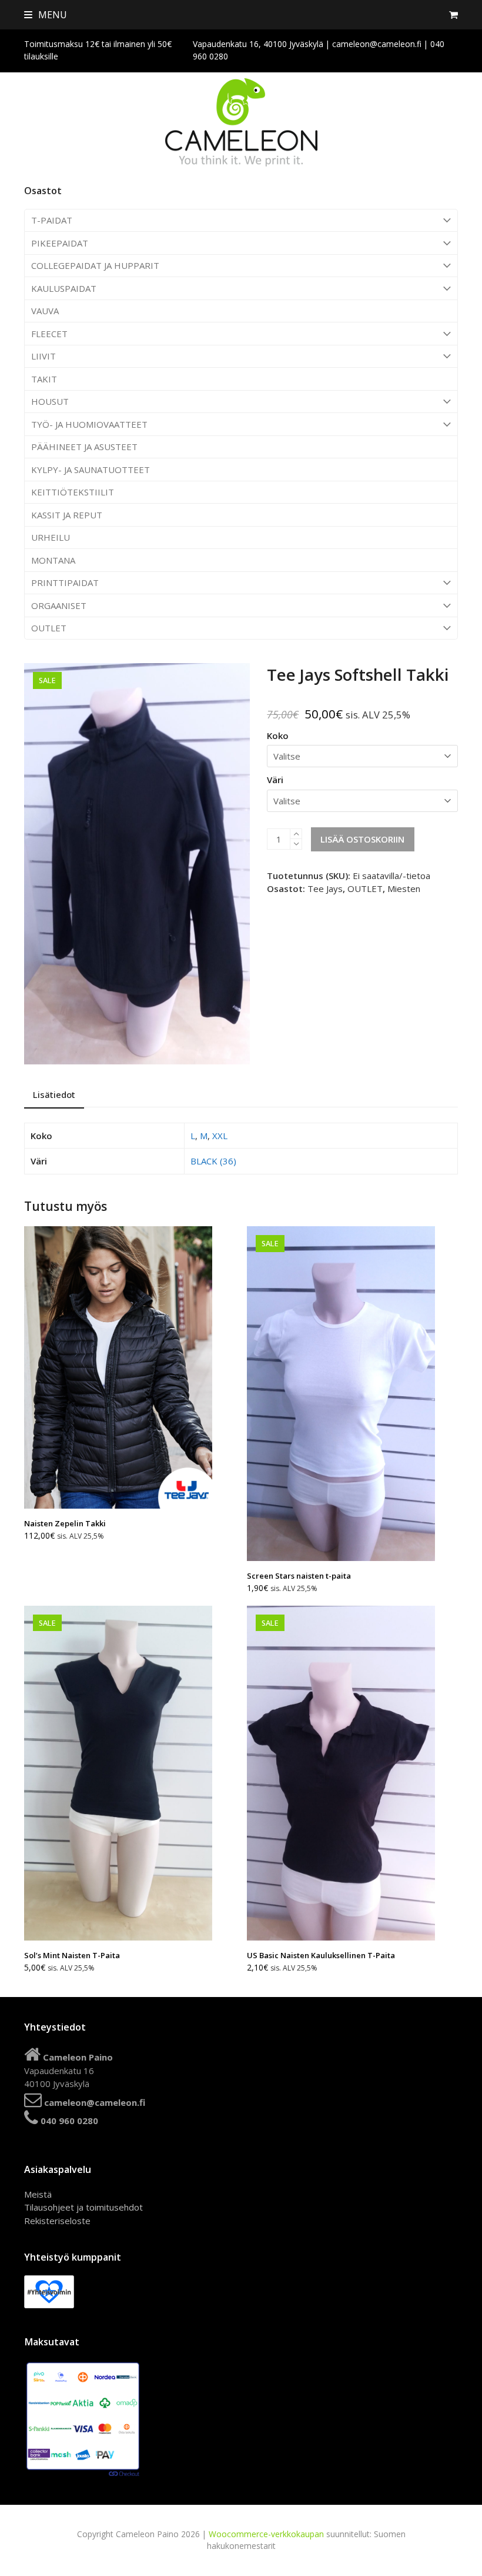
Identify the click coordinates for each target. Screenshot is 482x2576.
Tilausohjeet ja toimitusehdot (83, 2207)
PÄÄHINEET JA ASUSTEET (84, 447)
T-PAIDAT (52, 220)
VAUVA (45, 311)
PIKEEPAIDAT (60, 243)
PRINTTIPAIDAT (65, 583)
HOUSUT (50, 401)
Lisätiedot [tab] (54, 1094)
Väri (275, 780)
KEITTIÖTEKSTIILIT (73, 492)
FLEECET (49, 334)
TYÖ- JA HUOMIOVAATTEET (89, 424)
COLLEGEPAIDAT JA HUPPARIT (95, 265)
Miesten (404, 888)
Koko (278, 735)
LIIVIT (43, 356)
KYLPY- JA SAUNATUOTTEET (91, 470)
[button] (46, 15)
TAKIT (44, 379)
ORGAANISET (59, 605)
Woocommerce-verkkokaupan (266, 2534)
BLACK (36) (213, 1161)
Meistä (38, 2194)
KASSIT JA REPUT (67, 515)
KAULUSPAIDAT (64, 288)
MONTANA (53, 560)
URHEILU (51, 537)
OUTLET (49, 628)
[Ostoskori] (453, 15)
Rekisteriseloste (57, 2221)
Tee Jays (325, 888)
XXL (220, 1136)
